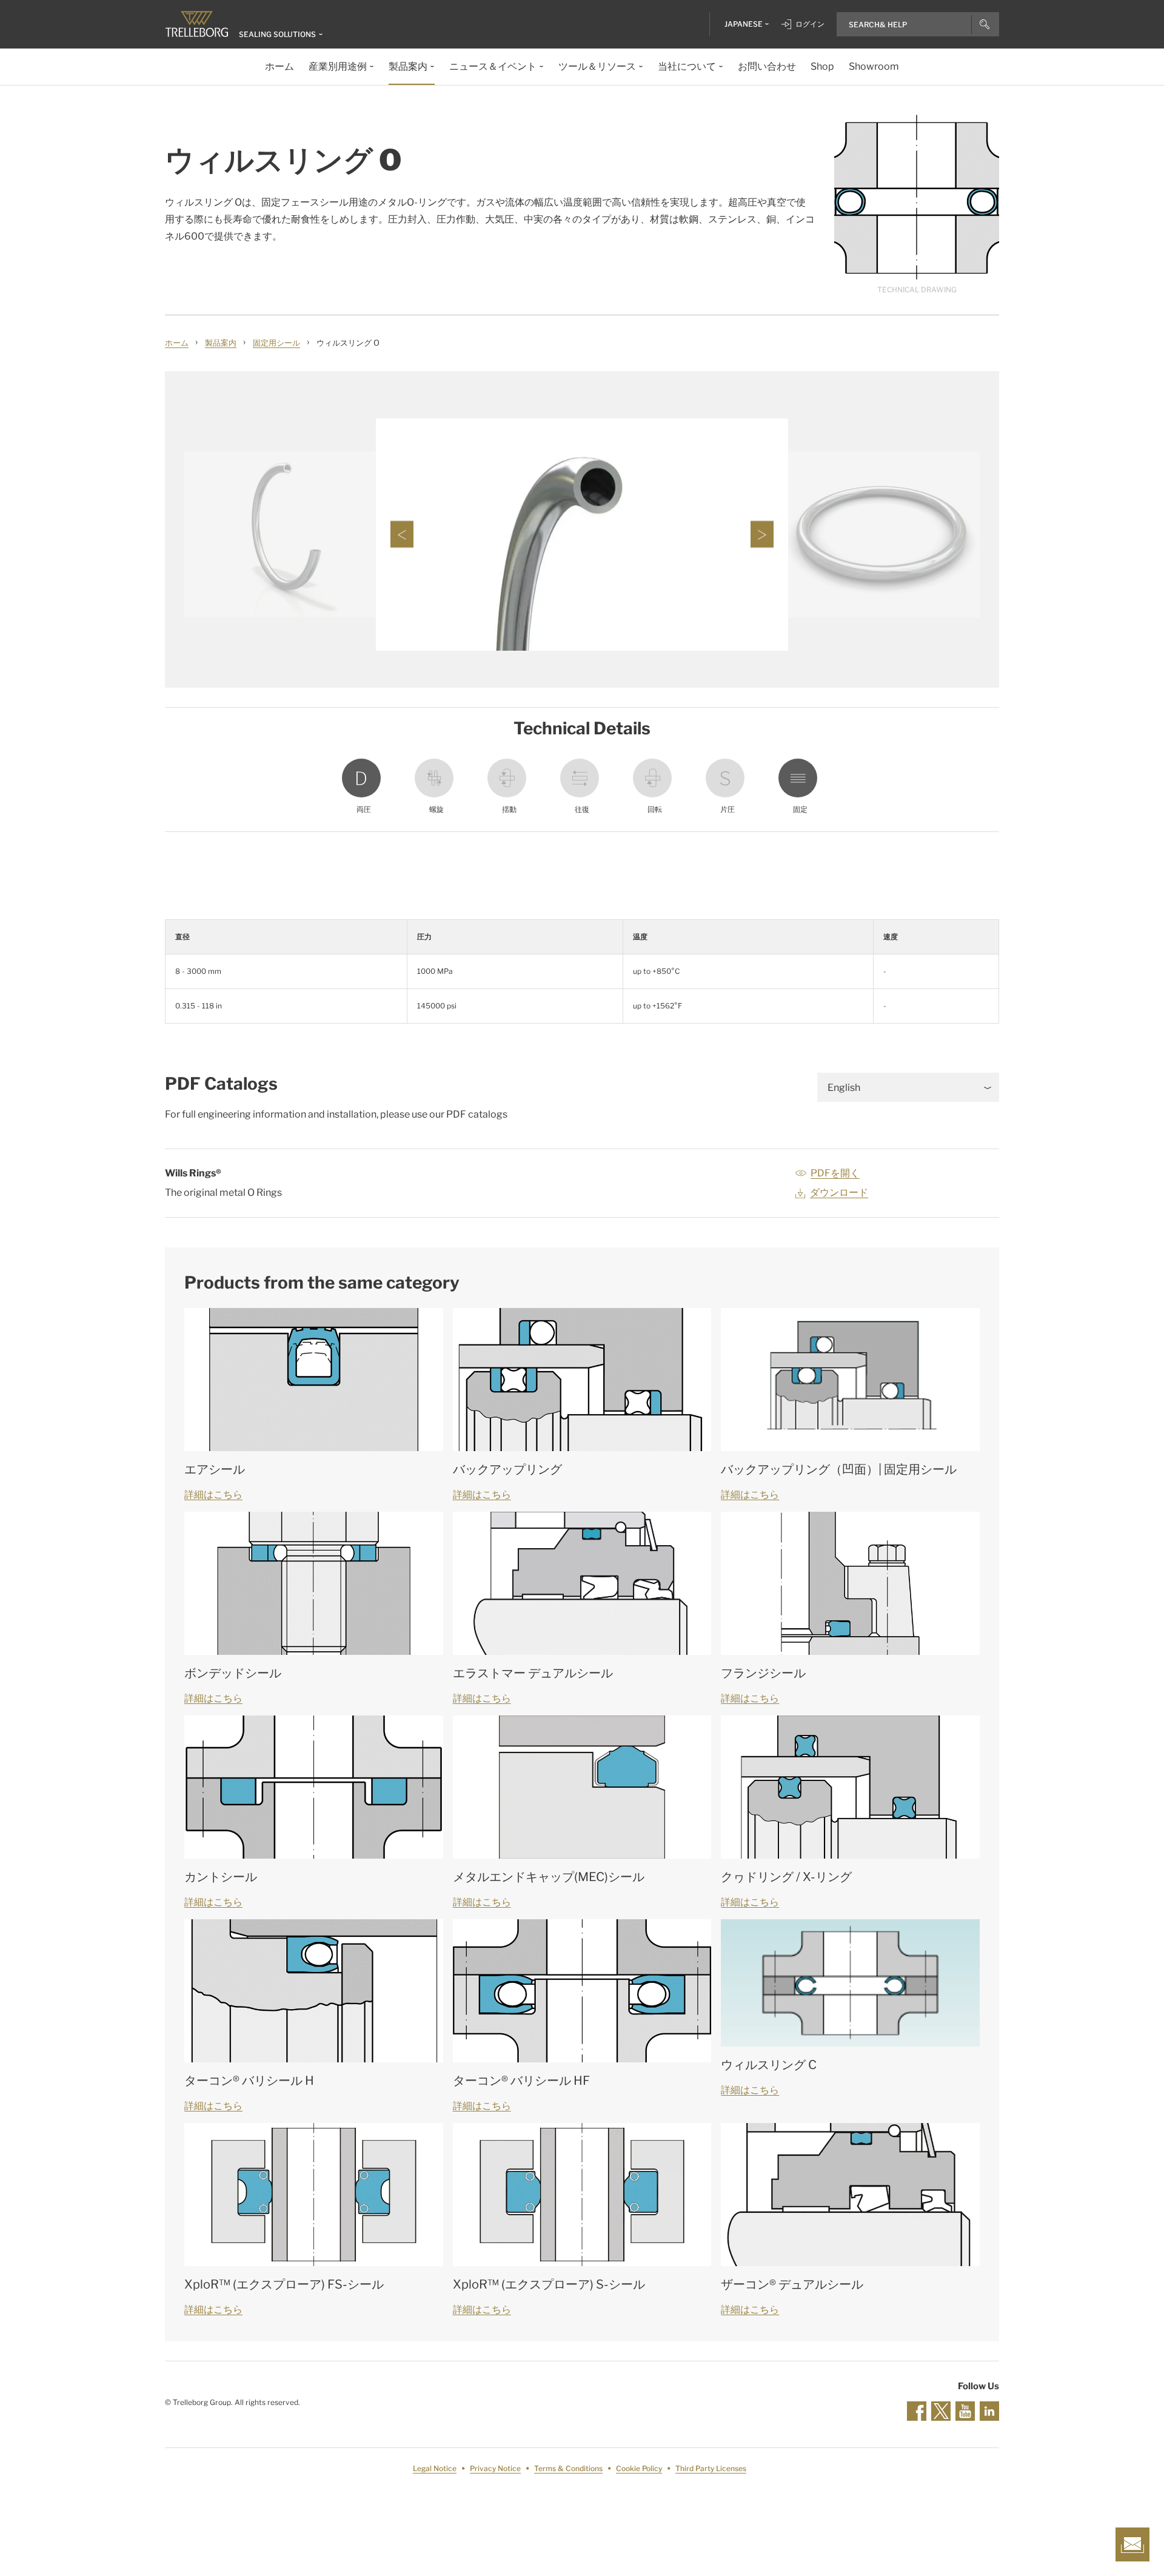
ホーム (177, 343)
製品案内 (221, 343)
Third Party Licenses (711, 2468)
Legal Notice (435, 2468)
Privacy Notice (495, 2468)
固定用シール (276, 343)
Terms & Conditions (568, 2468)
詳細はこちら (213, 1494)
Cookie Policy (639, 2468)
